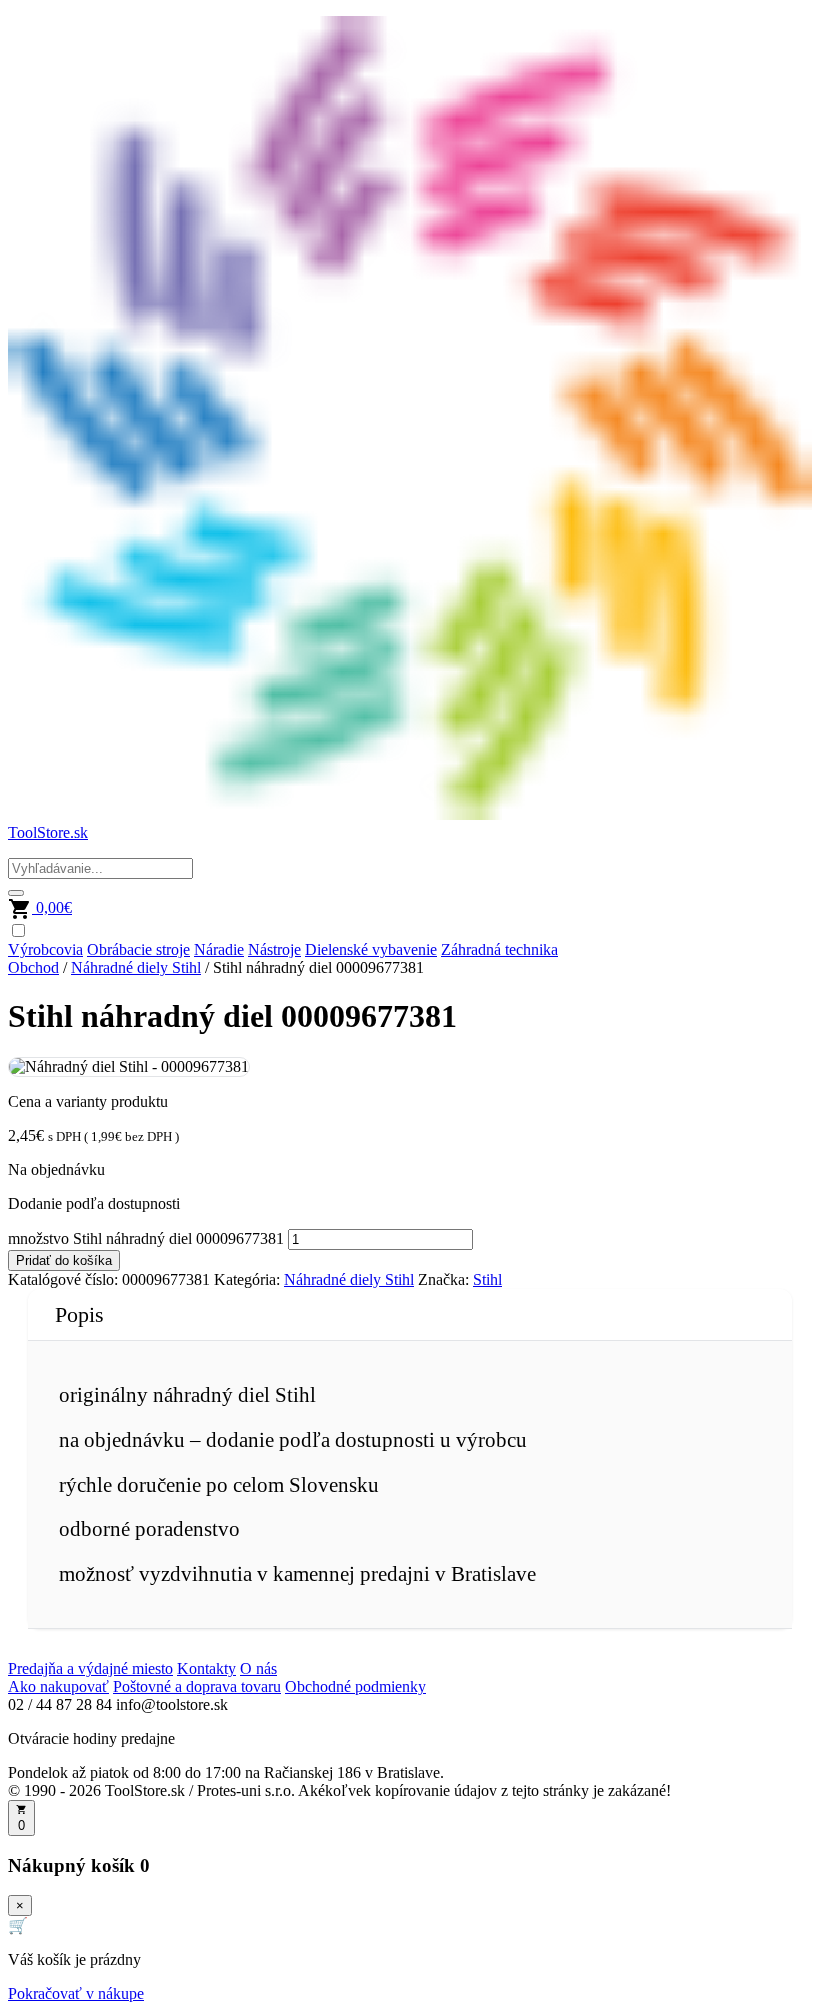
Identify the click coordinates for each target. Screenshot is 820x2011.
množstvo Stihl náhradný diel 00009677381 (146, 1238)
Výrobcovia (45, 949)
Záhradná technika (499, 949)
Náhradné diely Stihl (136, 967)
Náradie (219, 949)
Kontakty (206, 1668)
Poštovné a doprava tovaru (197, 1686)
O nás (258, 1668)
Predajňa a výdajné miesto (90, 1668)
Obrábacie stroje (138, 949)
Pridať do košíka (64, 1260)
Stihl (487, 1279)
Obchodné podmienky (355, 1686)
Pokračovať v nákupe (76, 1993)
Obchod (33, 967)
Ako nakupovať (58, 1686)
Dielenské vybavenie (371, 949)
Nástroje (274, 949)
